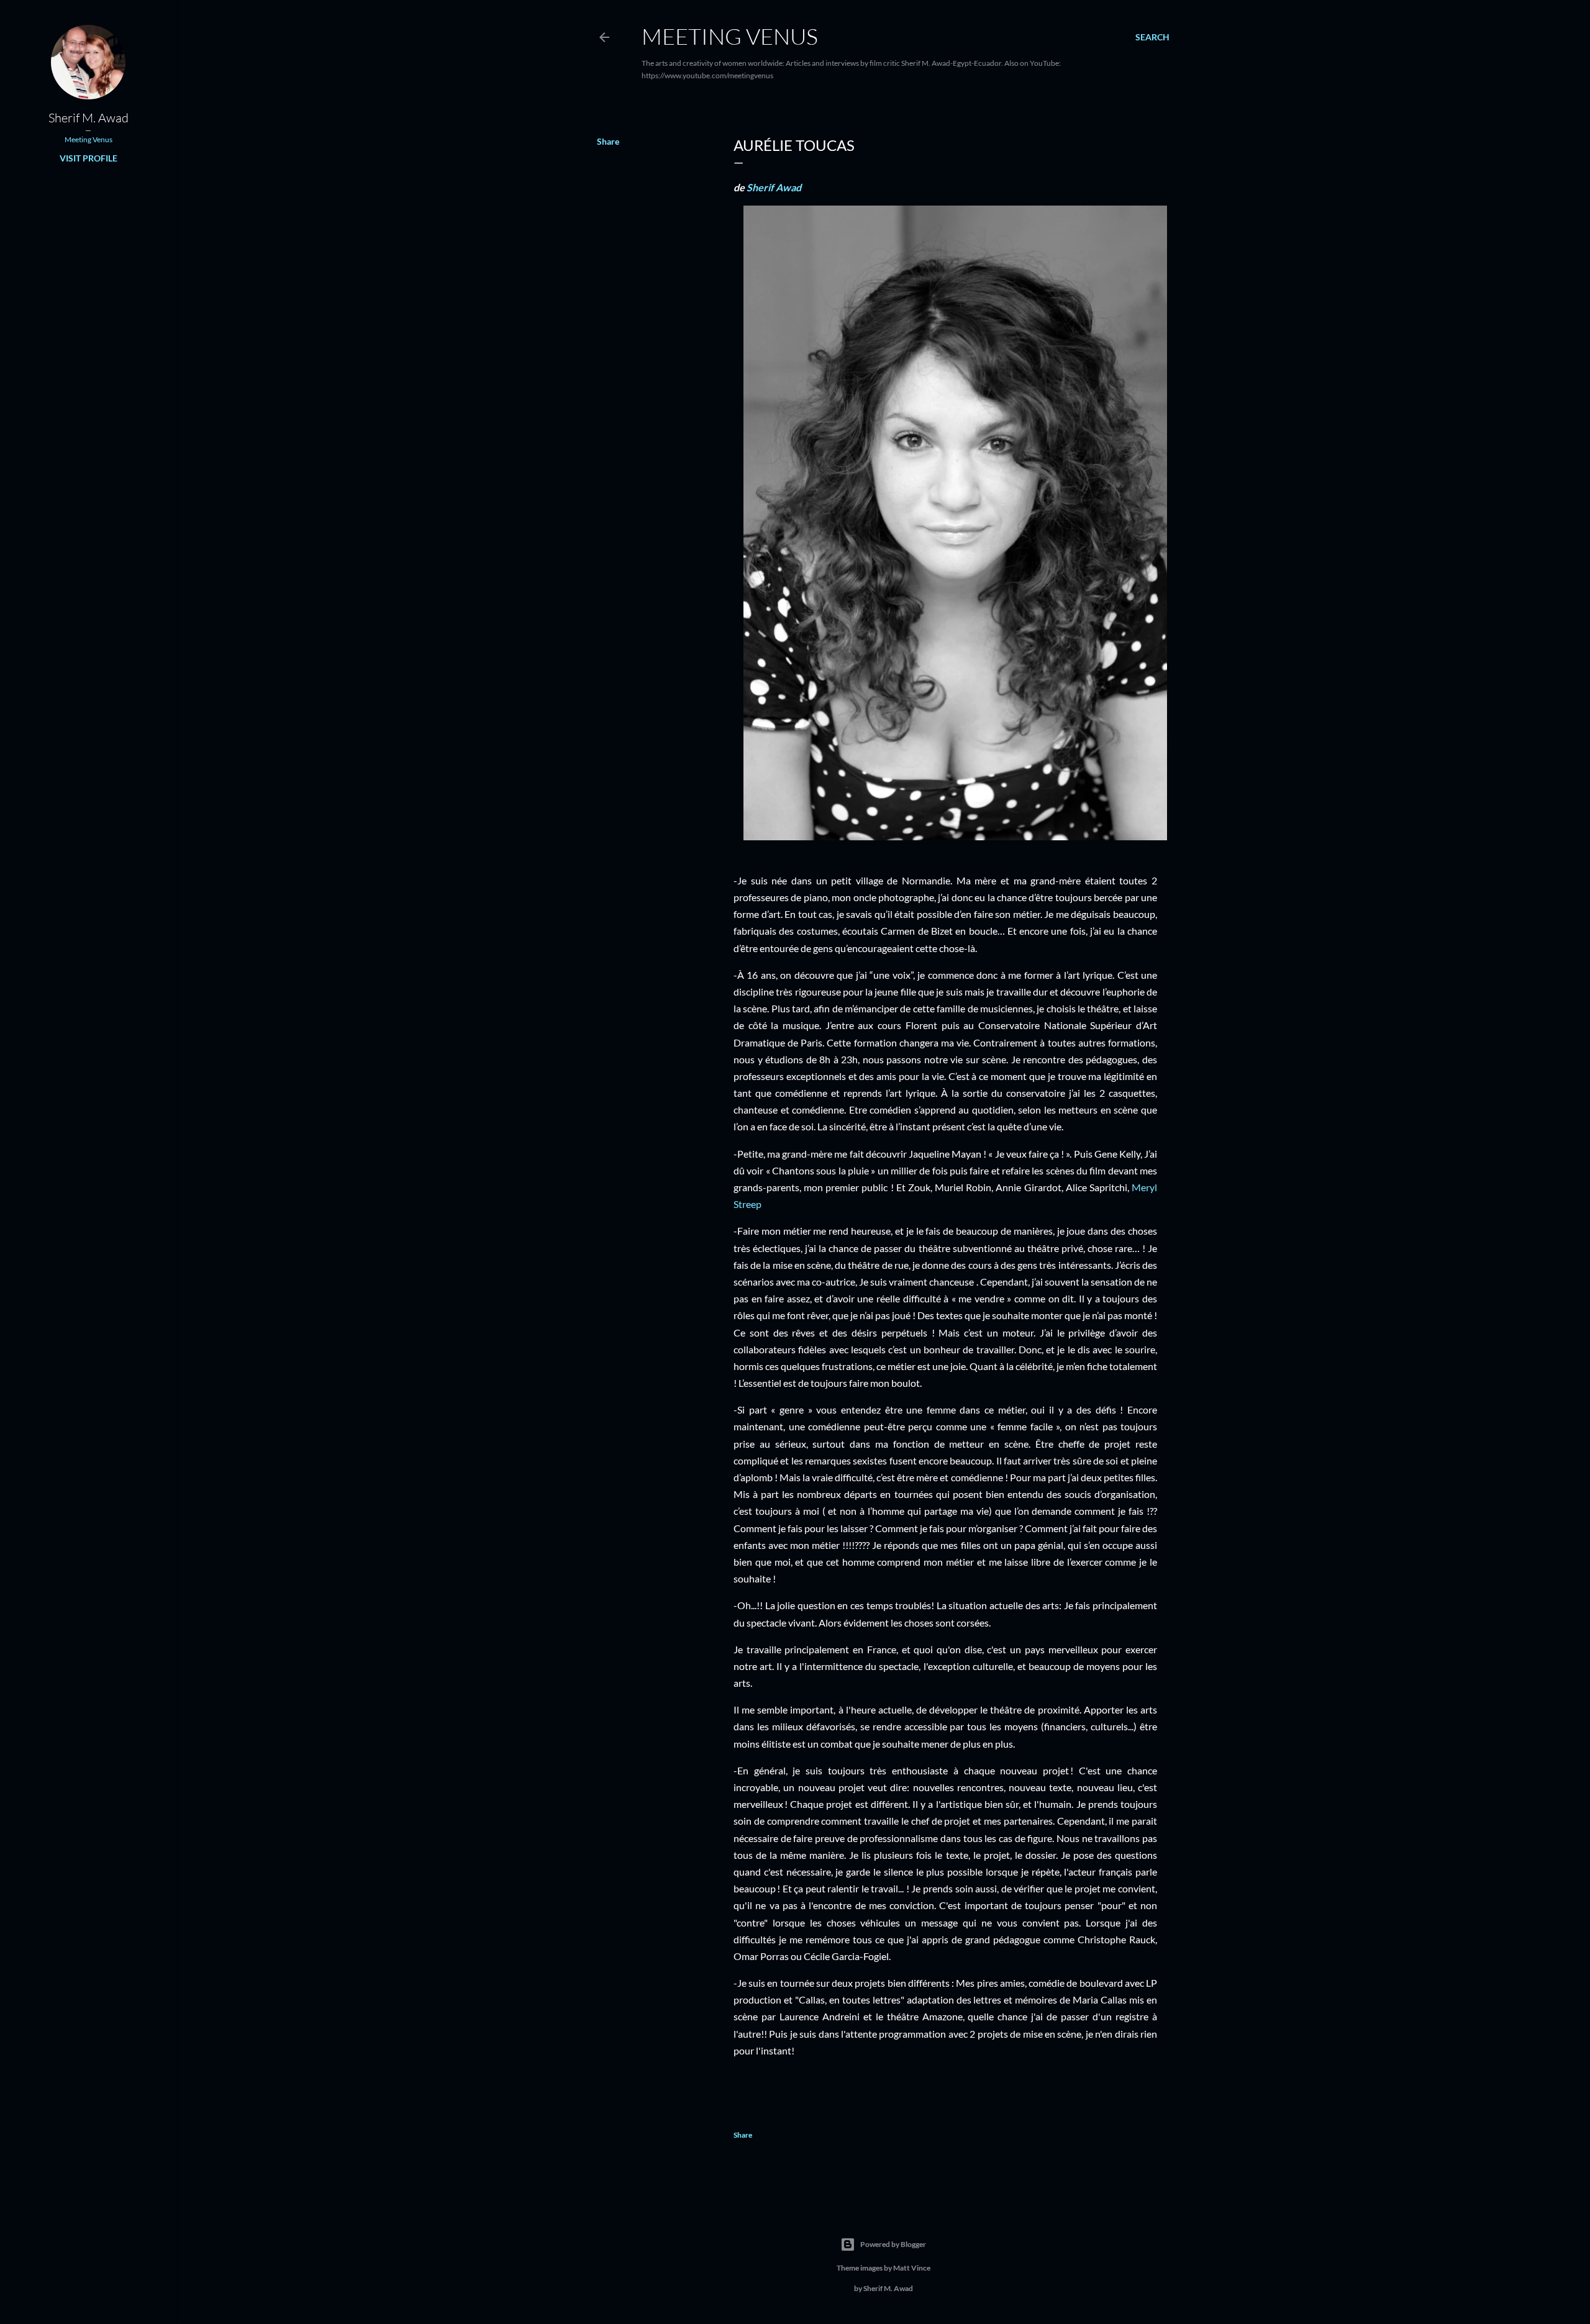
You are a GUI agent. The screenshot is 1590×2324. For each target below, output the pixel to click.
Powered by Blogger (893, 2244)
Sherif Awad (774, 187)
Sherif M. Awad (89, 118)
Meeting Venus (730, 36)
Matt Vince (912, 2268)
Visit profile (89, 158)
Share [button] (608, 141)
